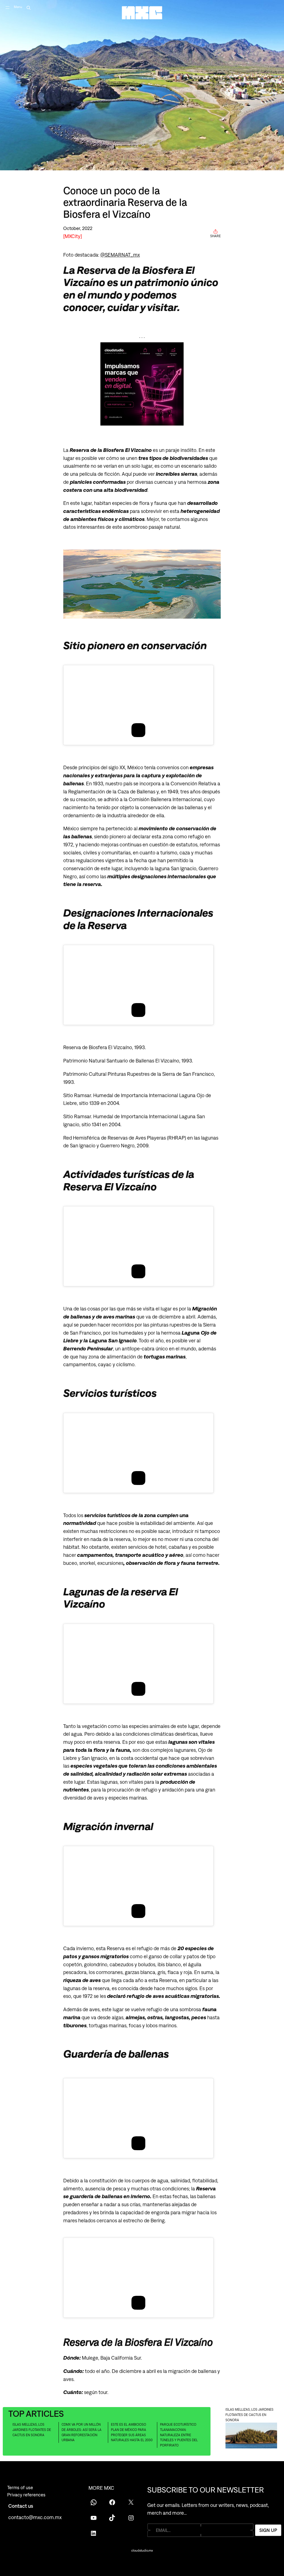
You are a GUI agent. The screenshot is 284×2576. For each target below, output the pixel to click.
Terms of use (20, 2488)
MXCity (73, 236)
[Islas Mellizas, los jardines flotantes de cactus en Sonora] (251, 2436)
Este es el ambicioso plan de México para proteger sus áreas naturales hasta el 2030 (132, 2432)
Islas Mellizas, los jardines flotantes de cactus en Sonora (32, 2430)
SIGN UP (268, 2530)
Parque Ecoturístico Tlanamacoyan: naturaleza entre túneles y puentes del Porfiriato (179, 2435)
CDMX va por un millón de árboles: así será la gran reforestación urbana (82, 2432)
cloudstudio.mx (142, 2550)
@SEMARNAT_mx (120, 255)
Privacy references (26, 2495)
